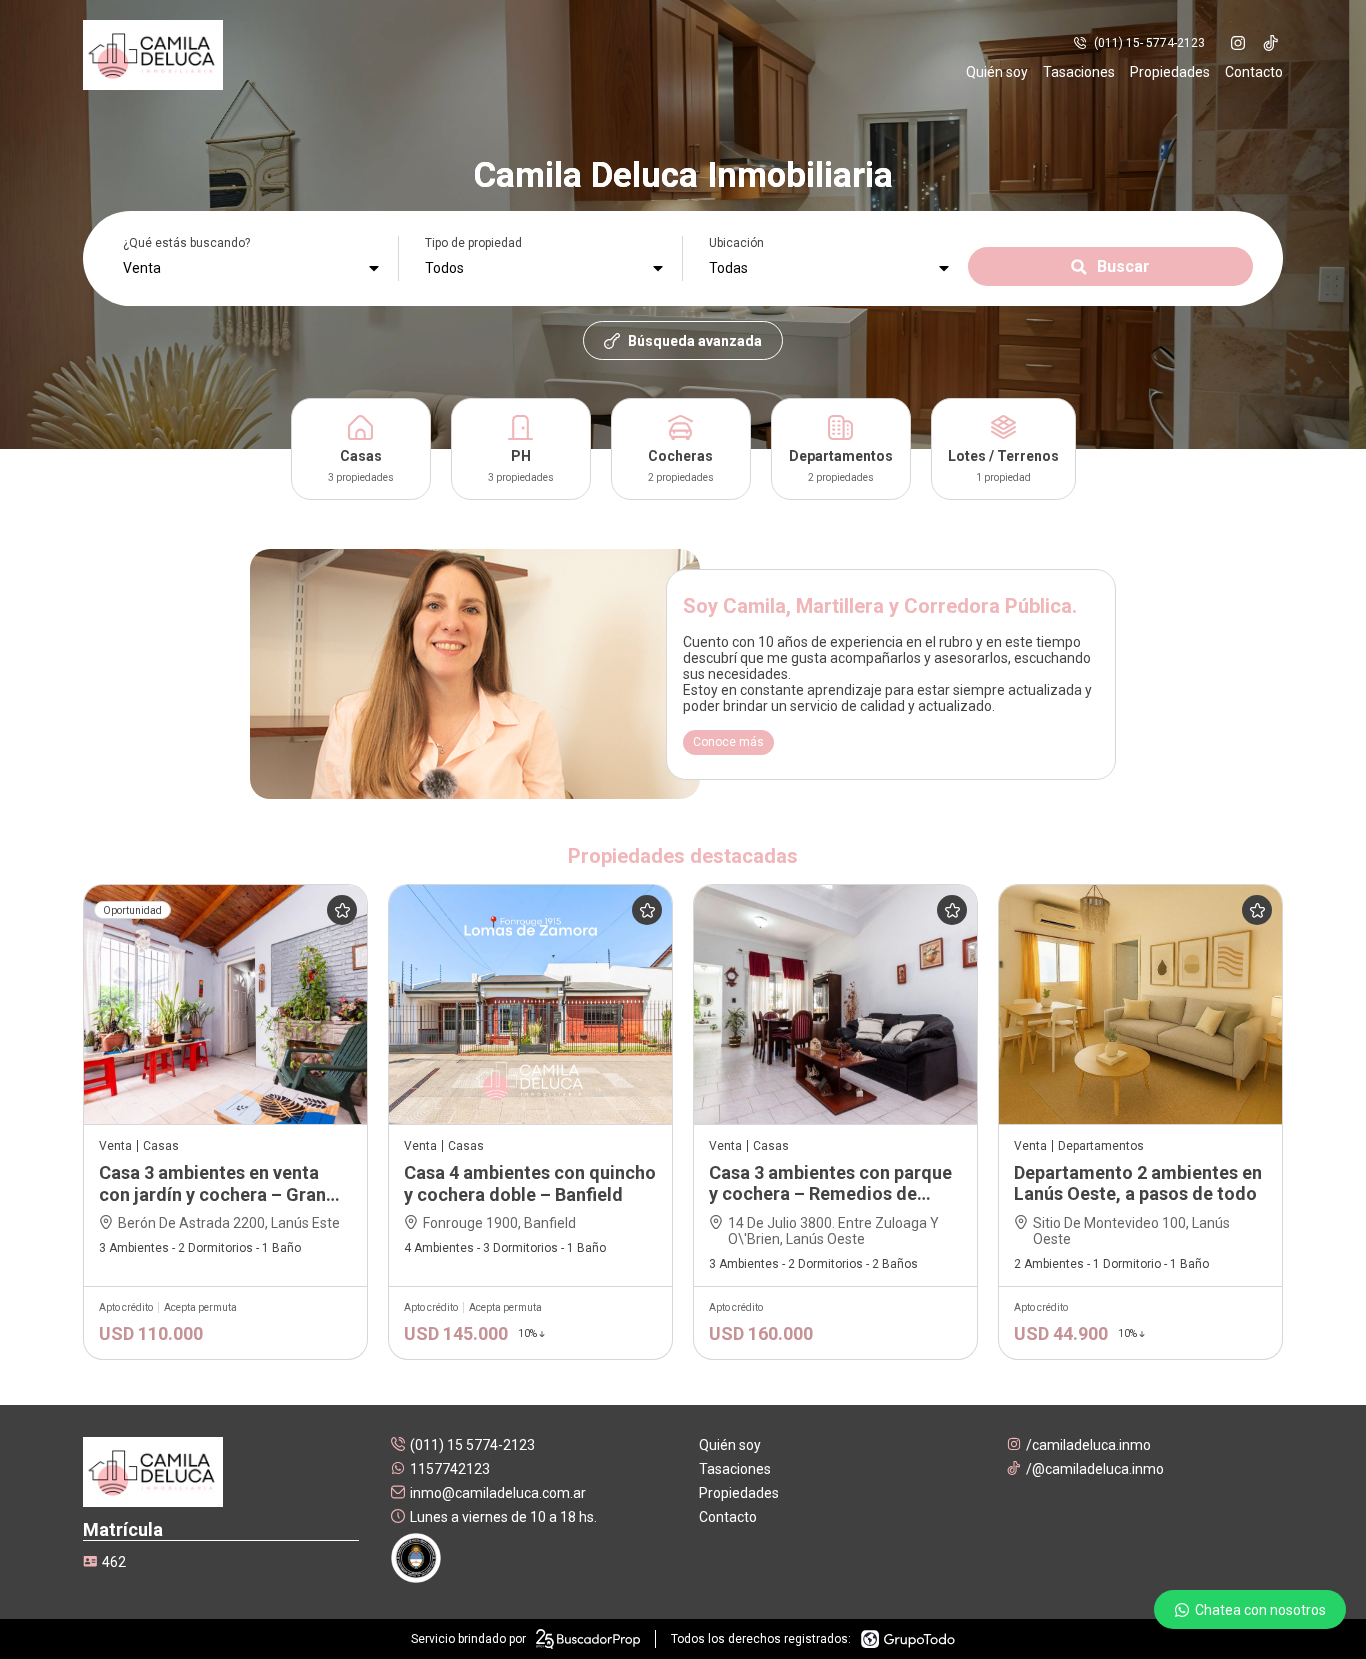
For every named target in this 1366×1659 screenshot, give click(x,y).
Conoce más (728, 742)
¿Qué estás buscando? (186, 243)
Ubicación (736, 243)
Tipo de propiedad (473, 243)
